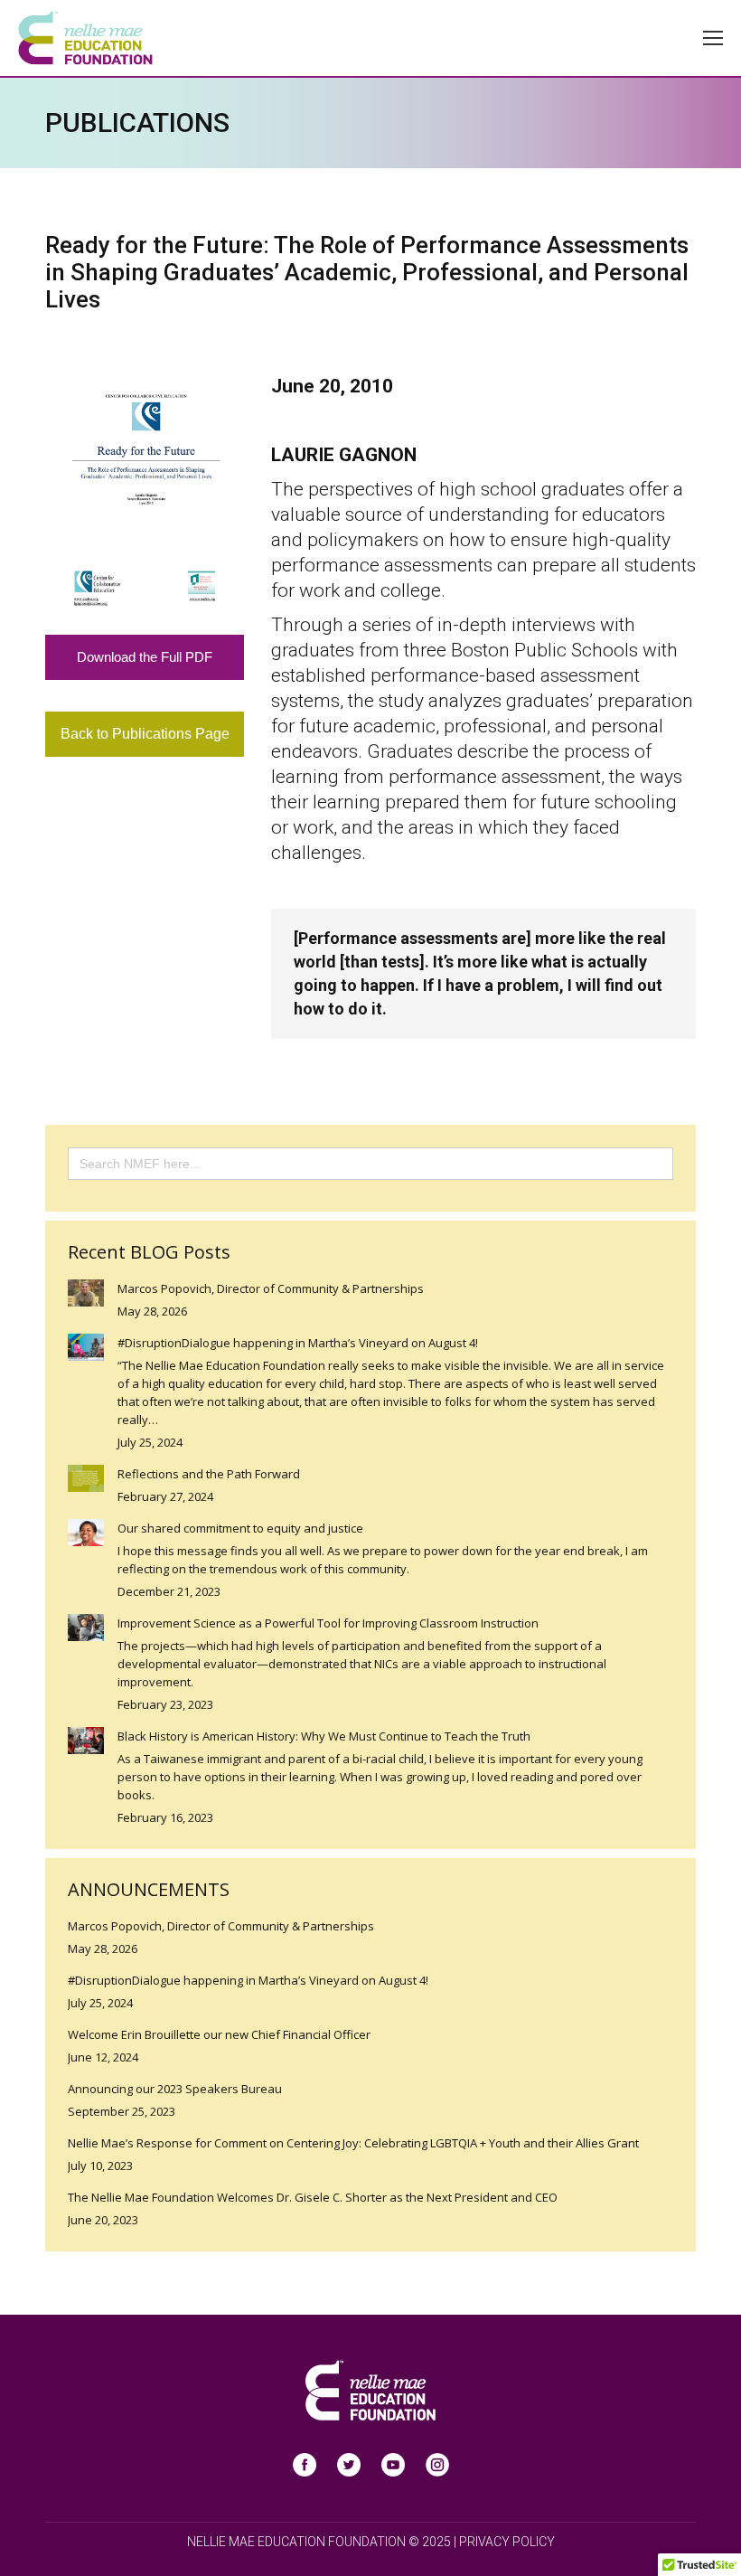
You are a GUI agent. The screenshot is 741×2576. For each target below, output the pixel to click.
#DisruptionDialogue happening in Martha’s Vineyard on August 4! (298, 1343)
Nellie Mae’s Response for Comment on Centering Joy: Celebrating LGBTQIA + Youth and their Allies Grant (353, 2143)
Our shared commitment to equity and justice (240, 1528)
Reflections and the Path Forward (209, 1474)
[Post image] (86, 1293)
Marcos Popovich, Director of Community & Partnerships (271, 1288)
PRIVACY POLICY (507, 2542)
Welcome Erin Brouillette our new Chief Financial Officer (219, 2034)
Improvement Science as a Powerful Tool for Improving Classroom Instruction (328, 1623)
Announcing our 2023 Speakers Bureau (175, 2089)
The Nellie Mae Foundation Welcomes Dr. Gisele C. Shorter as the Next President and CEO (313, 2197)
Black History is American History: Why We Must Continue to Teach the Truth (324, 1736)
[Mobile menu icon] (713, 38)
